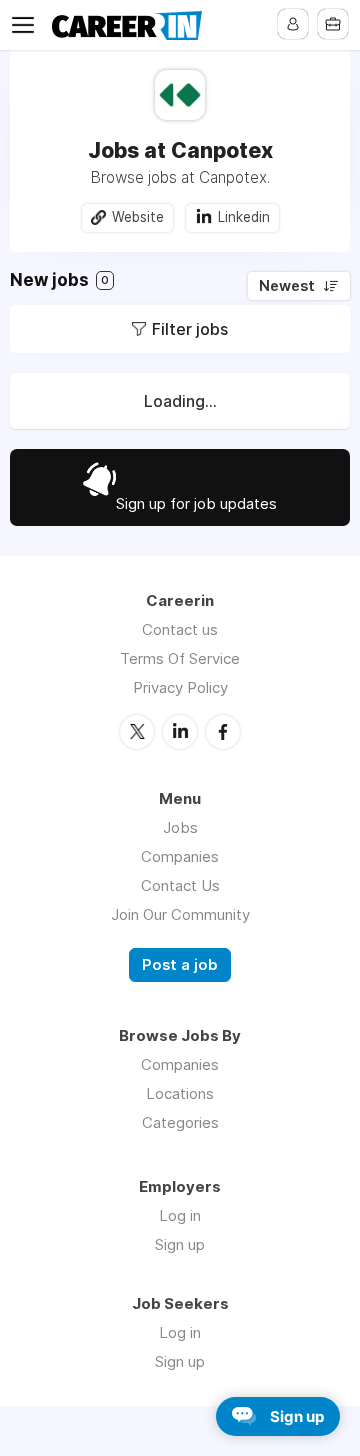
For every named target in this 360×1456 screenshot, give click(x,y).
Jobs (180, 827)
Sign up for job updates (196, 503)
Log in (180, 1215)
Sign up (180, 1244)
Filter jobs (190, 329)
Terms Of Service (180, 658)
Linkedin (244, 217)
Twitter (137, 732)
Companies (180, 856)
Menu (27, 25)
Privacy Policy (180, 687)
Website (138, 217)
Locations (180, 1093)
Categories (180, 1122)
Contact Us (180, 885)
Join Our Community (180, 914)
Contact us (180, 629)
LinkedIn (180, 732)
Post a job (180, 965)
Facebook (223, 732)
